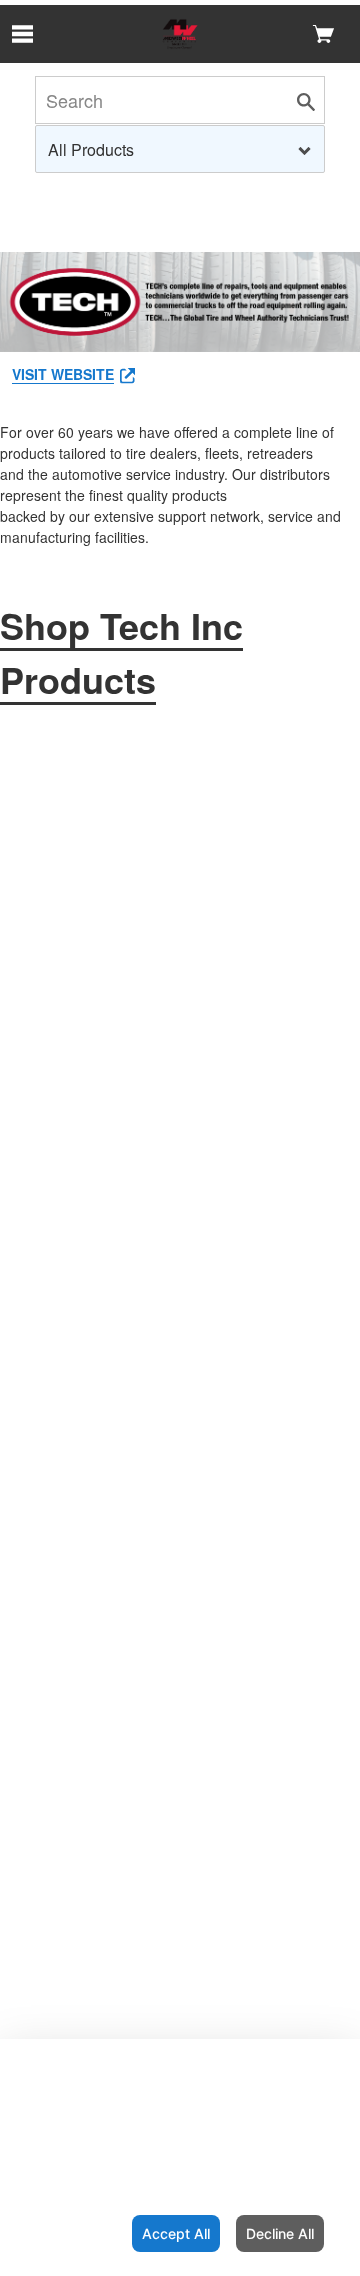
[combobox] (180, 149)
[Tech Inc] (179, 34)
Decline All (280, 2233)
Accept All (176, 2233)
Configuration (62, 2233)
